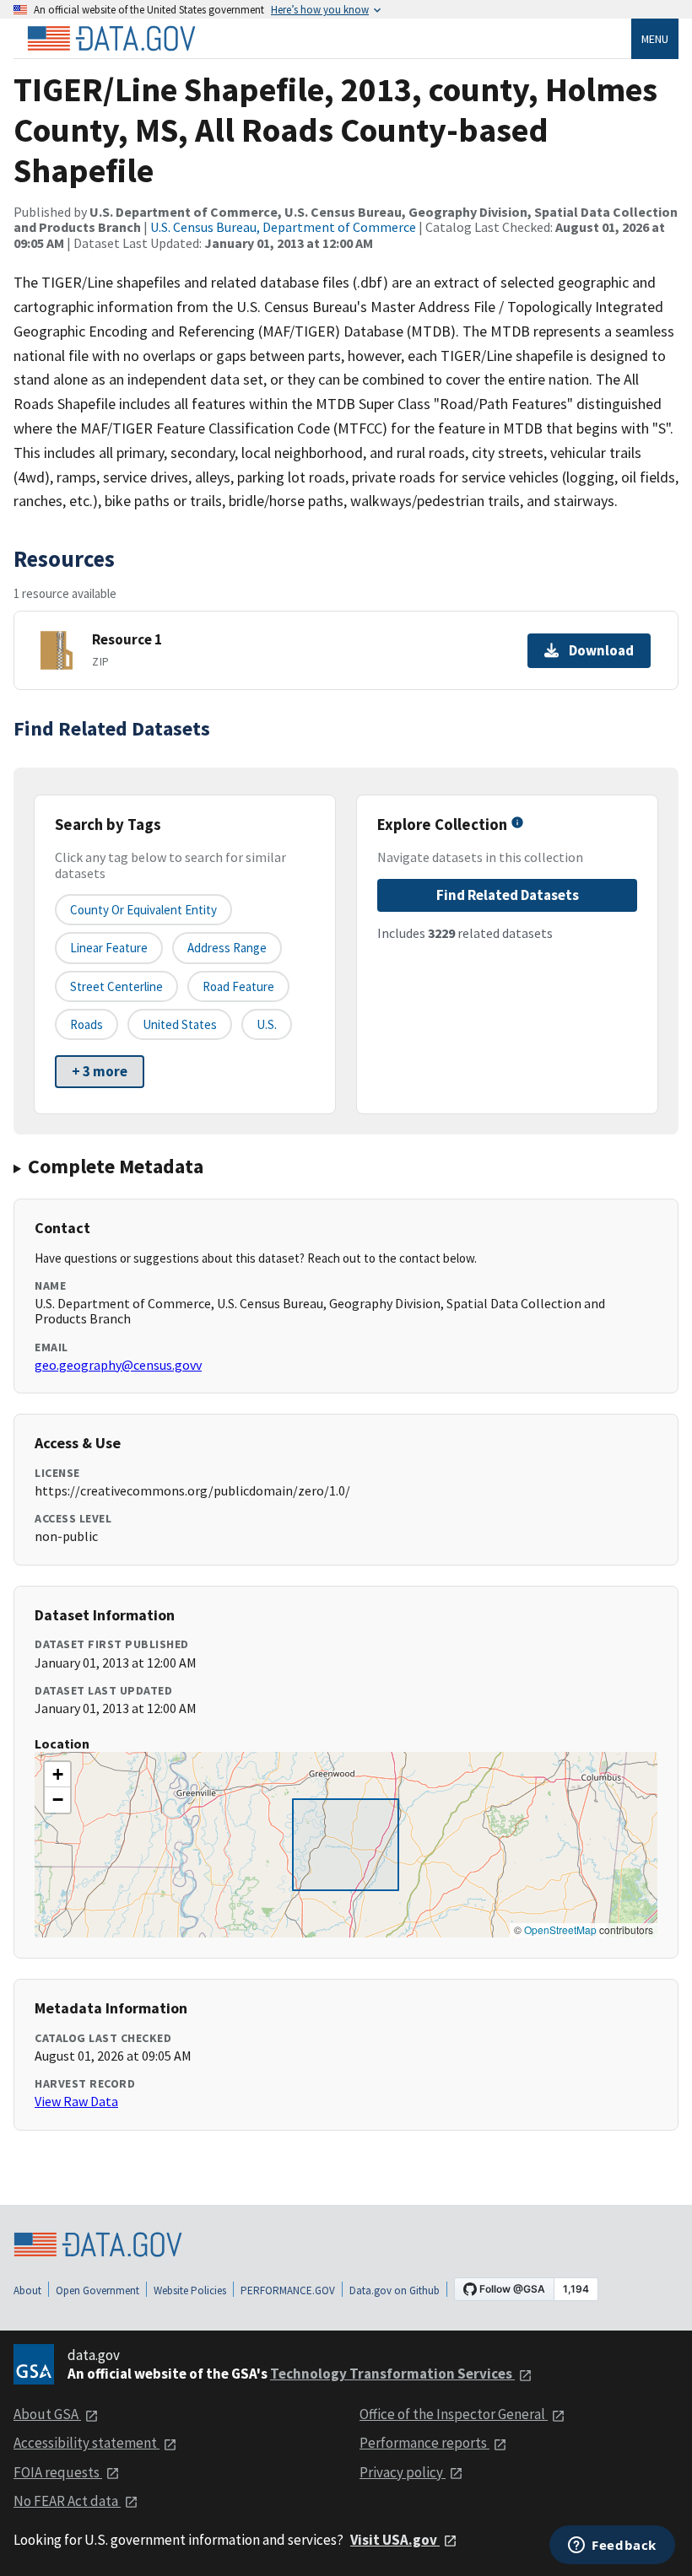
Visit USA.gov (395, 2540)
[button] (57, 1775)
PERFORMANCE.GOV (288, 2290)
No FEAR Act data (67, 2501)
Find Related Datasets (508, 895)
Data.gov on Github (395, 2290)
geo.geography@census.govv (118, 1365)
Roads (86, 1024)
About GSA (47, 2414)
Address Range (227, 948)
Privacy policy (403, 2472)
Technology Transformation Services (392, 2374)
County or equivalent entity (143, 910)
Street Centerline (116, 986)
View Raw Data (76, 2101)
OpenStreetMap (560, 1929)
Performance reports (424, 2443)
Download (601, 650)
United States (180, 1024)
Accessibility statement (86, 2443)
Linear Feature (109, 948)
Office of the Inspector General (454, 2414)
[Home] (111, 39)
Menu (655, 39)
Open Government (97, 2290)
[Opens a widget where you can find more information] (612, 2546)
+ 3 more (100, 1071)
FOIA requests (58, 2472)
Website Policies (190, 2290)
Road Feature (238, 986)
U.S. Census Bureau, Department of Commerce (283, 227)
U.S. (267, 1024)
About (27, 2290)
